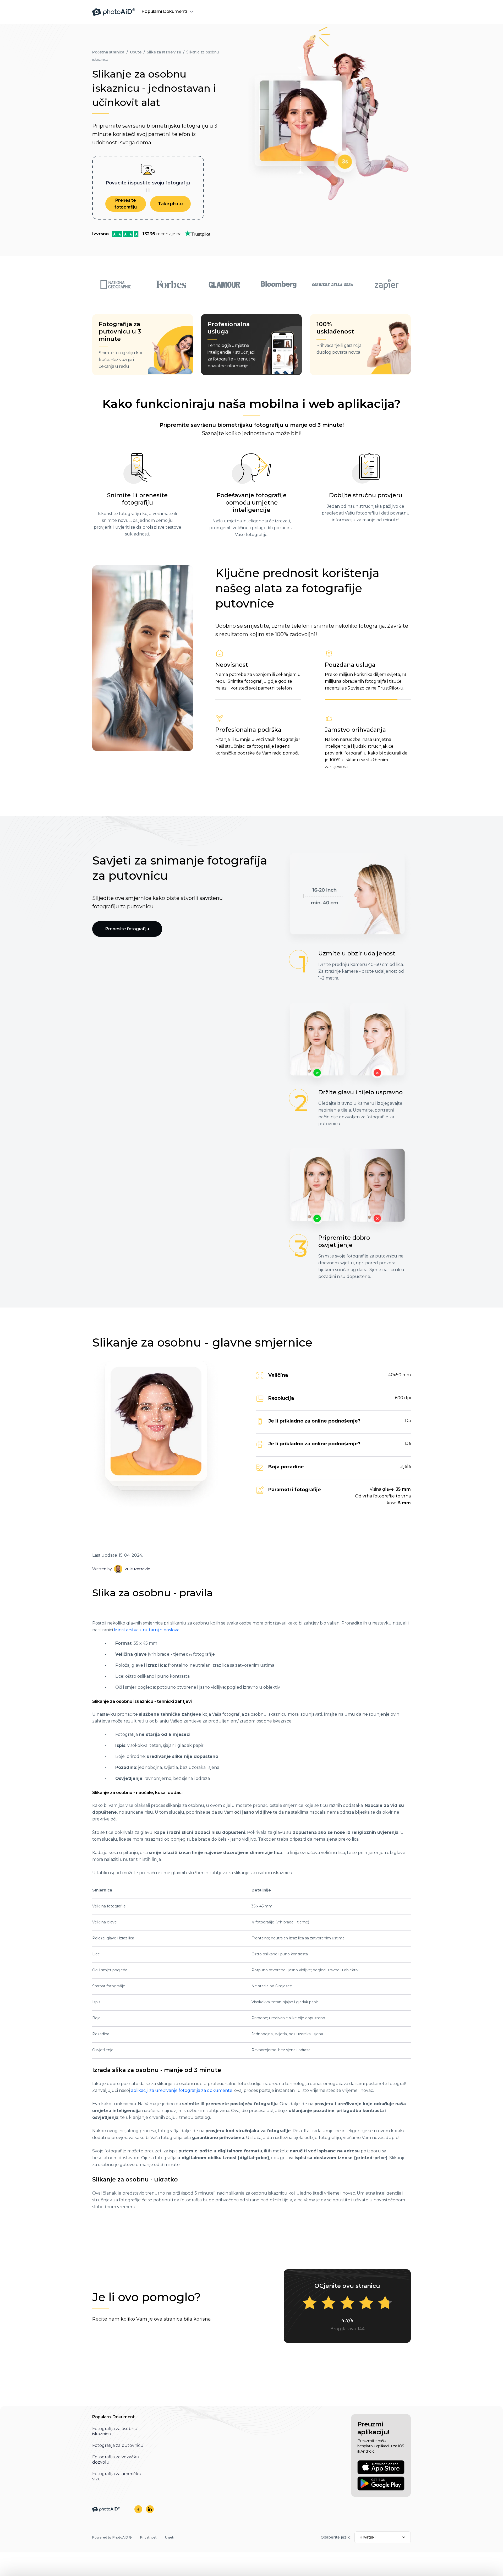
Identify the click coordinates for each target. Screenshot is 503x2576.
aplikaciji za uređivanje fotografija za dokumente (182, 2090)
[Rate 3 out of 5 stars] (347, 2303)
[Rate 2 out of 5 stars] (329, 2303)
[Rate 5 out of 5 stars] (385, 2303)
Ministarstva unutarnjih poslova (147, 1630)
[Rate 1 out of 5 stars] (310, 2303)
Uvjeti (170, 2537)
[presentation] (251, 1276)
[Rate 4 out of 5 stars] (366, 2303)
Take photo (170, 204)
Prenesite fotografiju (126, 204)
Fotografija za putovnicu (118, 2445)
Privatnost (148, 2537)
